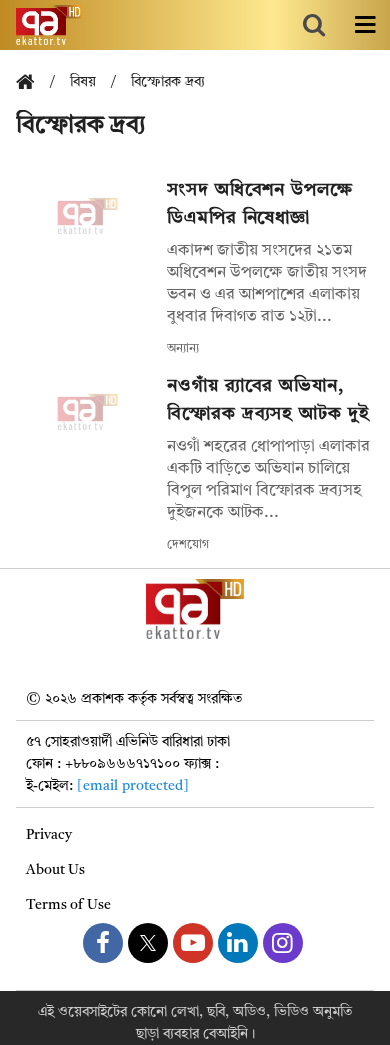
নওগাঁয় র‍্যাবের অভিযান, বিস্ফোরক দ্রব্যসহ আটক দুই (268, 400)
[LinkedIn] (238, 943)
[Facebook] (103, 943)
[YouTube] (193, 943)
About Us (55, 870)
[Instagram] (283, 943)
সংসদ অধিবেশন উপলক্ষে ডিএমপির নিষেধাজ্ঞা (260, 204)
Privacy (49, 835)
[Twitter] (148, 943)
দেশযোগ (188, 545)
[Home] (33, 83)
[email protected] (133, 786)
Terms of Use (68, 905)
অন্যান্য (183, 349)
